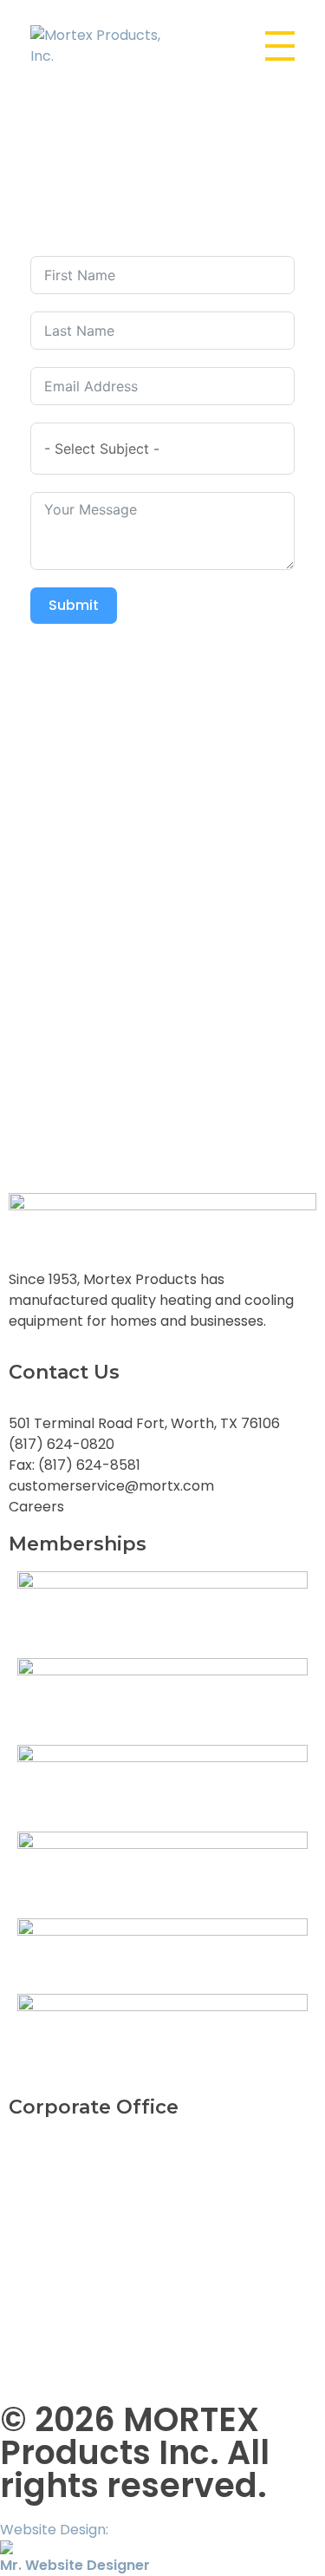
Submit (74, 605)
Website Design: (75, 2547)
